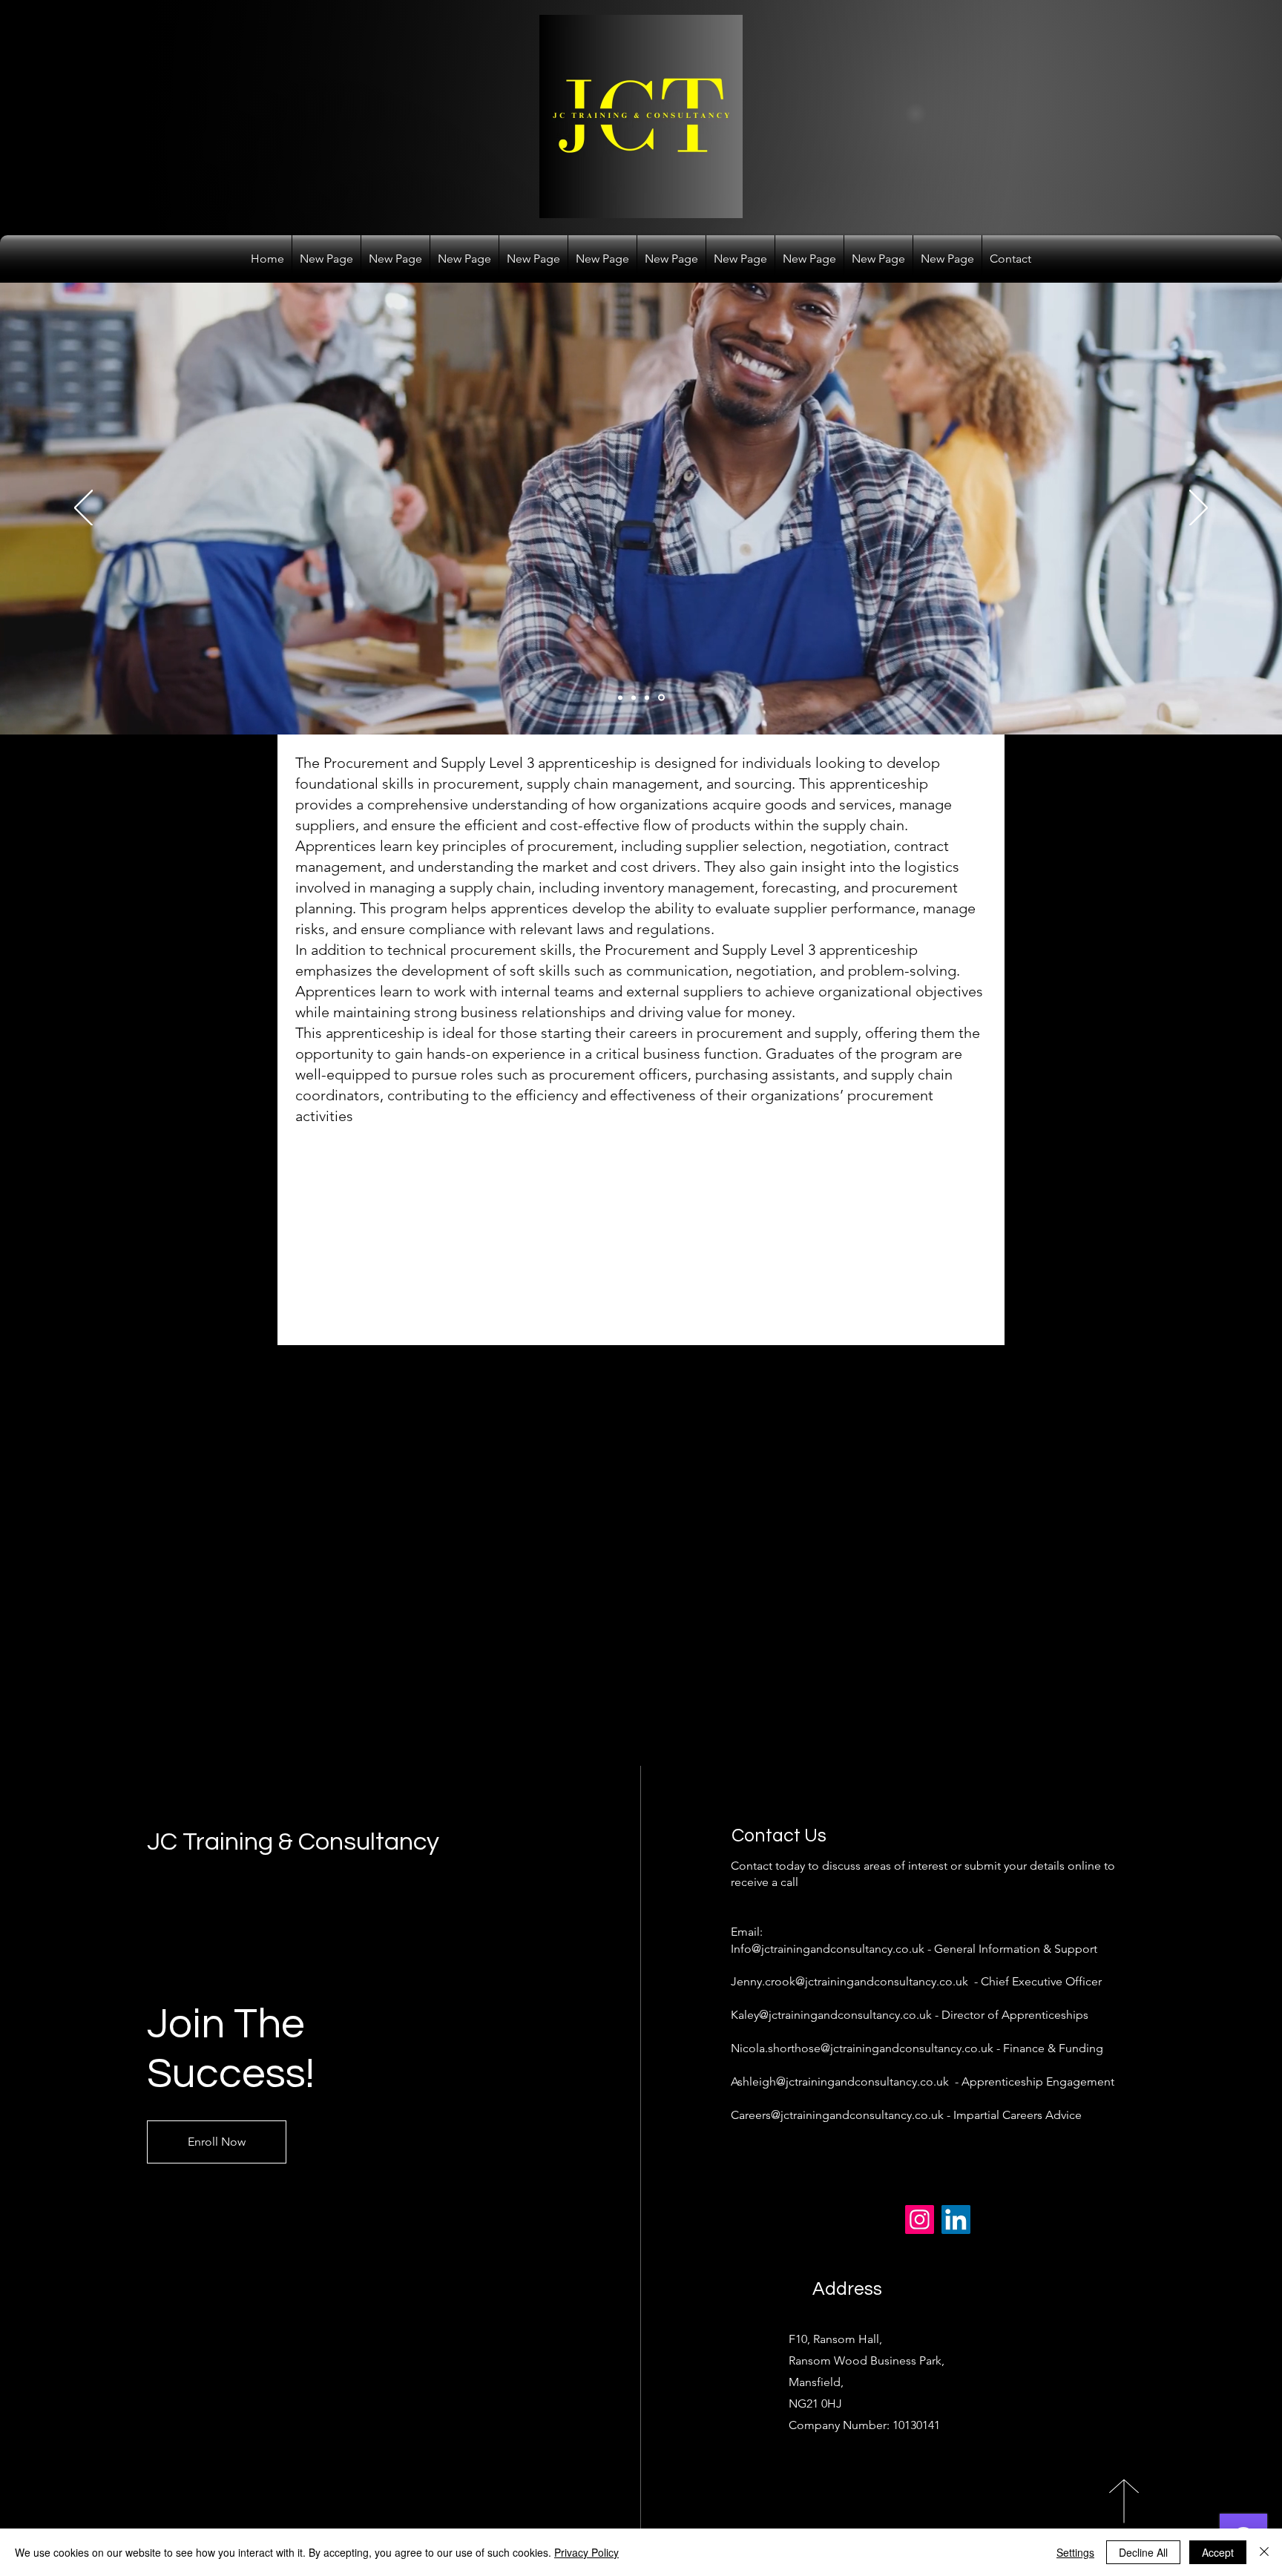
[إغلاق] (1264, 2552)
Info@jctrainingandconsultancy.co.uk (828, 1949)
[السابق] (83, 509)
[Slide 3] (649, 697)
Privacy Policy (586, 2552)
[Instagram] (920, 2219)
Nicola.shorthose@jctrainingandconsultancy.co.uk (862, 2048)
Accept (1218, 2552)
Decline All (1143, 2552)
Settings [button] (1075, 2552)
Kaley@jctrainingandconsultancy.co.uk (831, 2015)
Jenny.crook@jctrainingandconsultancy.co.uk (849, 1981)
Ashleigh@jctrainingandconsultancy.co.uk (840, 2081)
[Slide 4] (663, 697)
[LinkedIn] (956, 2219)
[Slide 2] (636, 697)
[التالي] (1199, 509)
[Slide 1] (621, 698)
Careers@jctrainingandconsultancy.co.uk (837, 2115)
